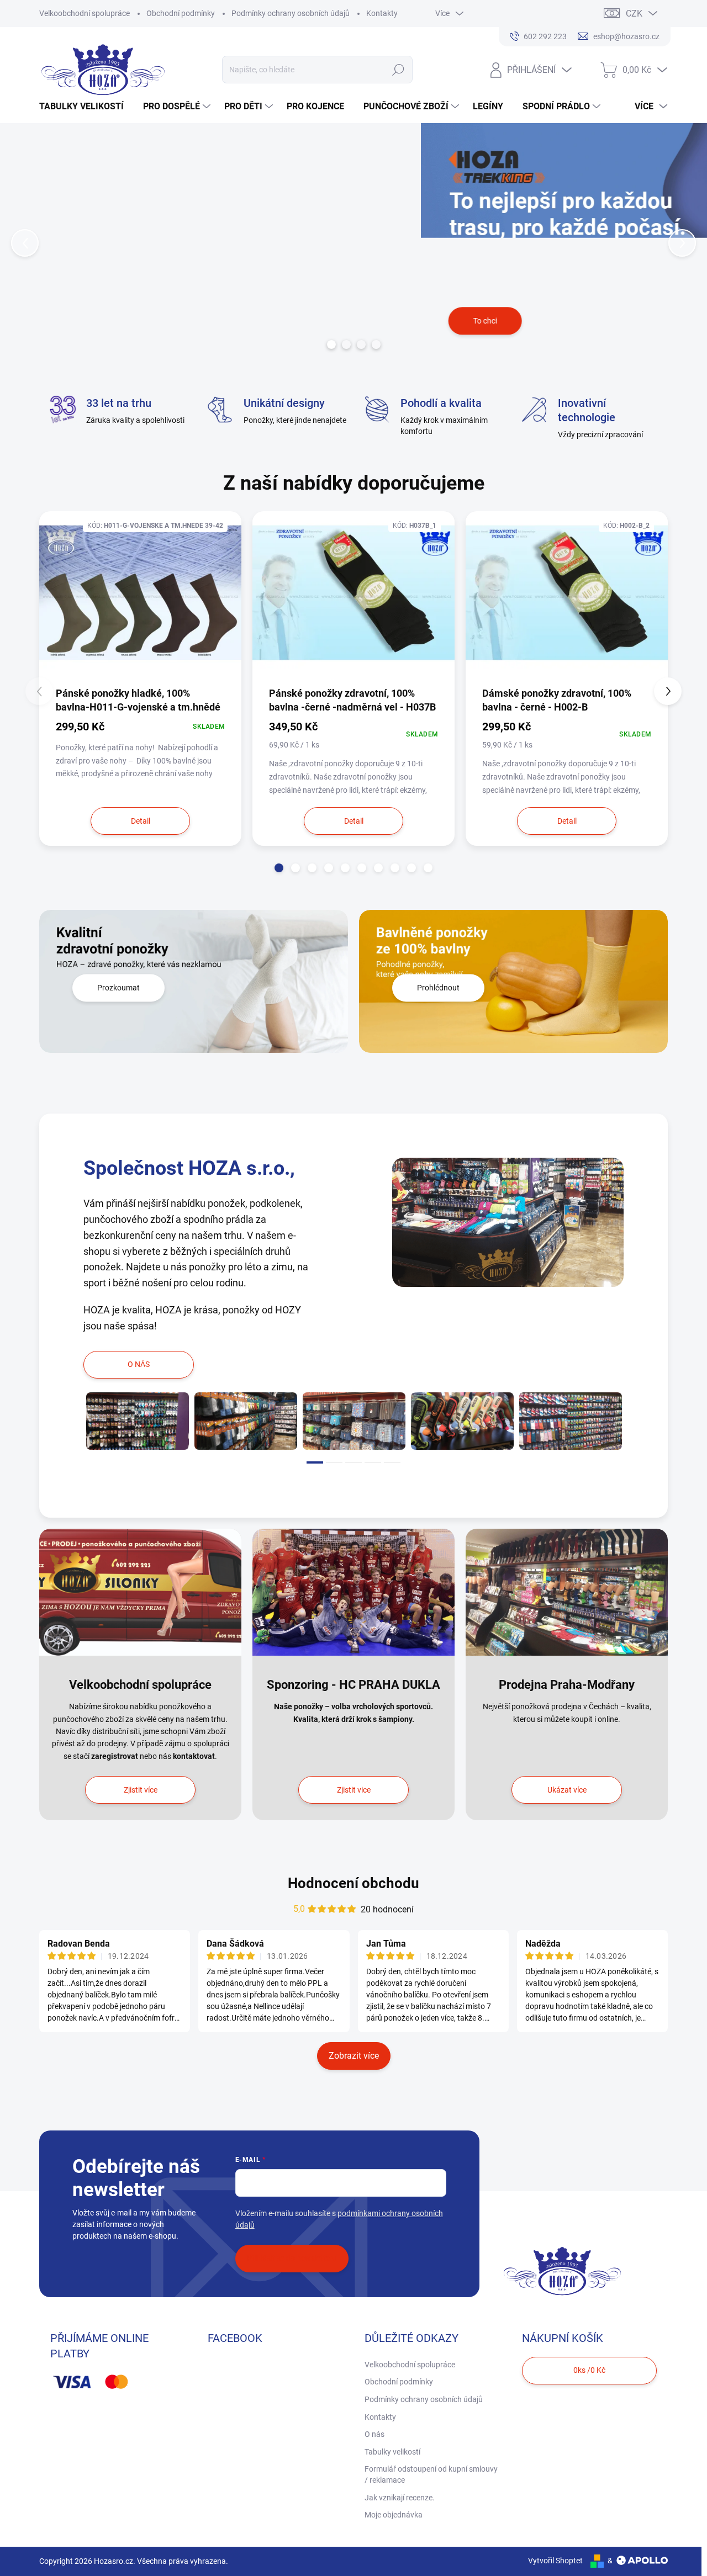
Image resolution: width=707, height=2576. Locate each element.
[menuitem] (86, 107)
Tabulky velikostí (392, 2452)
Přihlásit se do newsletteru (292, 2258)
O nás (374, 2434)
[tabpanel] (138, 1421)
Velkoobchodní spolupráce (85, 13)
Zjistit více (141, 1790)
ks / (589, 2370)
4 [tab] (373, 1462)
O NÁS (139, 1364)
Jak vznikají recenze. (400, 2498)
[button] (28, 243)
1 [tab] (315, 1462)
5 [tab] (392, 1462)
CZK (634, 14)
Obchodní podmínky (181, 13)
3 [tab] (353, 1462)
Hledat (399, 70)
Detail (141, 821)
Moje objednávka (394, 2515)
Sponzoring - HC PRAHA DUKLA (353, 1685)
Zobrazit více (354, 2056)
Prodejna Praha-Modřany (567, 1685)
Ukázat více (567, 1790)
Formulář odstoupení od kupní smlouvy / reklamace (431, 2474)
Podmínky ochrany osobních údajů (291, 13)
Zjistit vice (354, 1790)
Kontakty (382, 13)
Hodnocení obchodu (353, 1883)
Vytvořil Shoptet (555, 2561)
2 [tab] (334, 1462)
